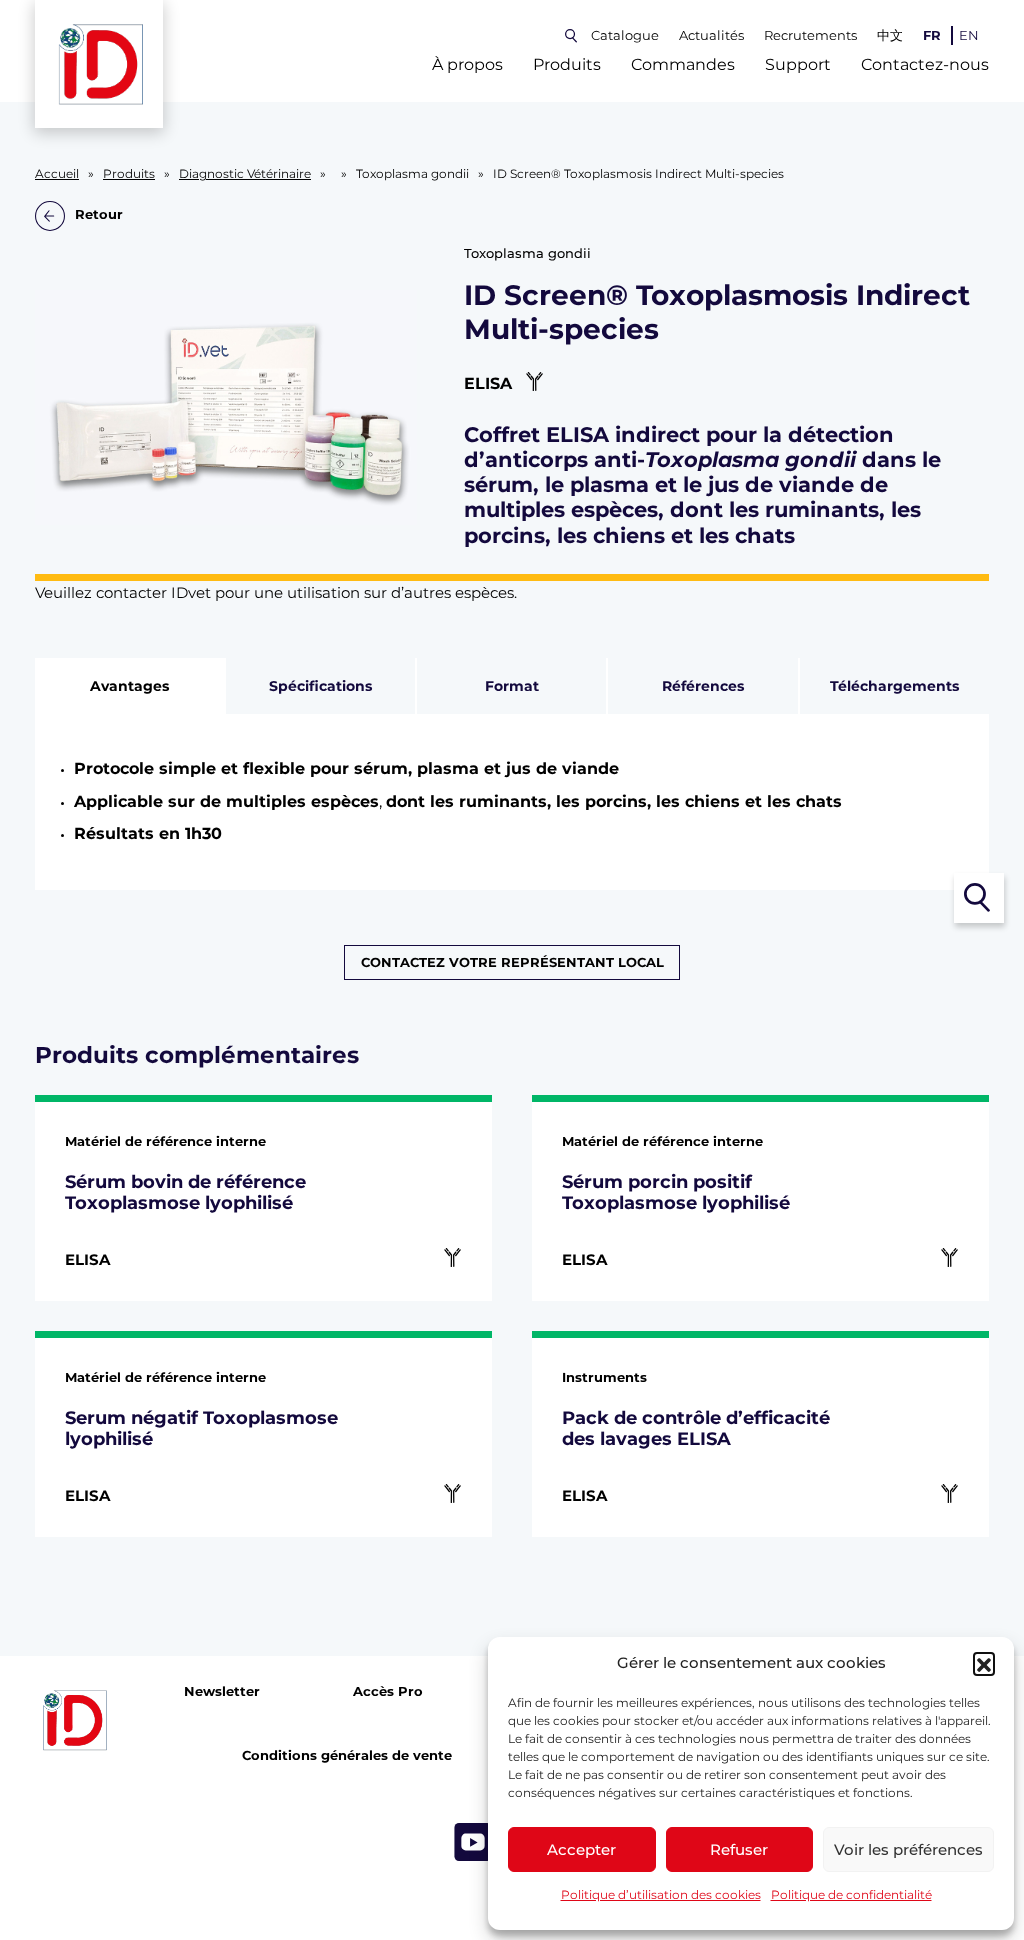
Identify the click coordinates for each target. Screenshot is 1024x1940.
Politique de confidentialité (851, 1894)
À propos (467, 64)
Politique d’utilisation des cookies (661, 1894)
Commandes (683, 64)
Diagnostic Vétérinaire (245, 174)
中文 (890, 35)
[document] (512, 802)
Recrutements (810, 35)
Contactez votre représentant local (512, 962)
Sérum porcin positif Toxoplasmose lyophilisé (676, 1192)
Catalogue (625, 35)
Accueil (57, 174)
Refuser (739, 1849)
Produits (567, 64)
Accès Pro (388, 1690)
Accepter (581, 1849)
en (969, 35)
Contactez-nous (925, 64)
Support (798, 64)
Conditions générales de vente (347, 1755)
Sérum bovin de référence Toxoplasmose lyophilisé (185, 1192)
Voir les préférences (908, 1849)
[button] (984, 1663)
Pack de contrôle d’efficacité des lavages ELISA (696, 1428)
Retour (99, 215)
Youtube (473, 1841)
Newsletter (222, 1690)
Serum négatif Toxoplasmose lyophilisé (201, 1428)
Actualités (711, 35)
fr (932, 35)
